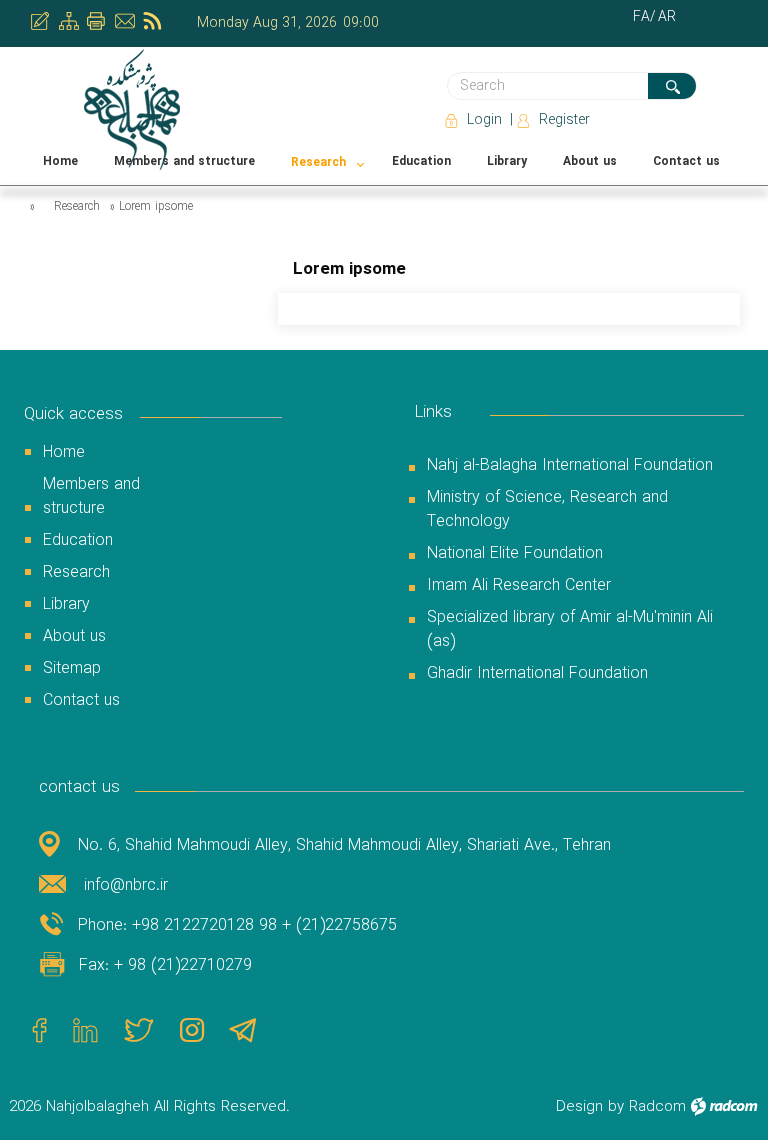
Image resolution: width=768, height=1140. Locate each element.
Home (64, 452)
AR (667, 17)
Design (579, 1107)
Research (77, 206)
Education (78, 540)
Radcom (657, 1107)
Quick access (73, 414)
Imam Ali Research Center (519, 585)
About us (74, 636)
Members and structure (91, 496)
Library (66, 604)
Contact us (81, 700)
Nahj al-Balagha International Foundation (570, 465)
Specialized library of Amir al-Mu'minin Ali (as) (570, 629)
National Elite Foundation (515, 553)
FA (641, 17)
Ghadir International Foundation (537, 673)
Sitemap (72, 668)
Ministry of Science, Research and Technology (547, 509)
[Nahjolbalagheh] (134, 109)
